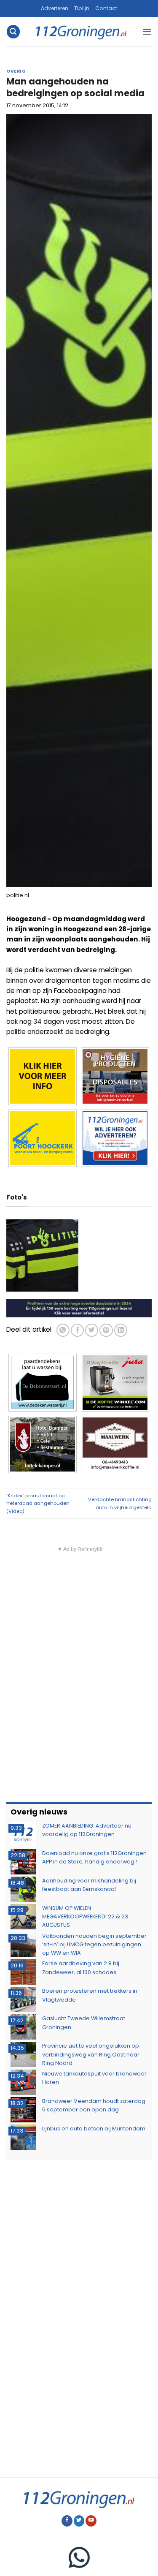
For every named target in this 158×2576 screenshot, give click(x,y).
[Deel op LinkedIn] (121, 1330)
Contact (106, 8)
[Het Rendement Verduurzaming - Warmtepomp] (79, 1307)
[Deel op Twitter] (92, 1330)
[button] (13, 31)
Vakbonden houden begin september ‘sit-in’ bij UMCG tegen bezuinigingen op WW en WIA (94, 1945)
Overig (16, 71)
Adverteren (55, 8)
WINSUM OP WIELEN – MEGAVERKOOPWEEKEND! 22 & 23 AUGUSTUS (85, 1917)
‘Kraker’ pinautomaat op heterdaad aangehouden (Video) (38, 1503)
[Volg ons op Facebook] (67, 2521)
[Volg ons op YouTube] (91, 2521)
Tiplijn (82, 8)
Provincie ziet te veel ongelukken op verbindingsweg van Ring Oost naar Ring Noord (91, 2054)
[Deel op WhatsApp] (63, 1330)
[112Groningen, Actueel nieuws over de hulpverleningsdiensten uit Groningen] (81, 32)
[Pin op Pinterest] (106, 1330)
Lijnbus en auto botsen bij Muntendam (94, 2129)
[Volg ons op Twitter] (79, 2521)
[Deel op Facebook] (77, 1330)
